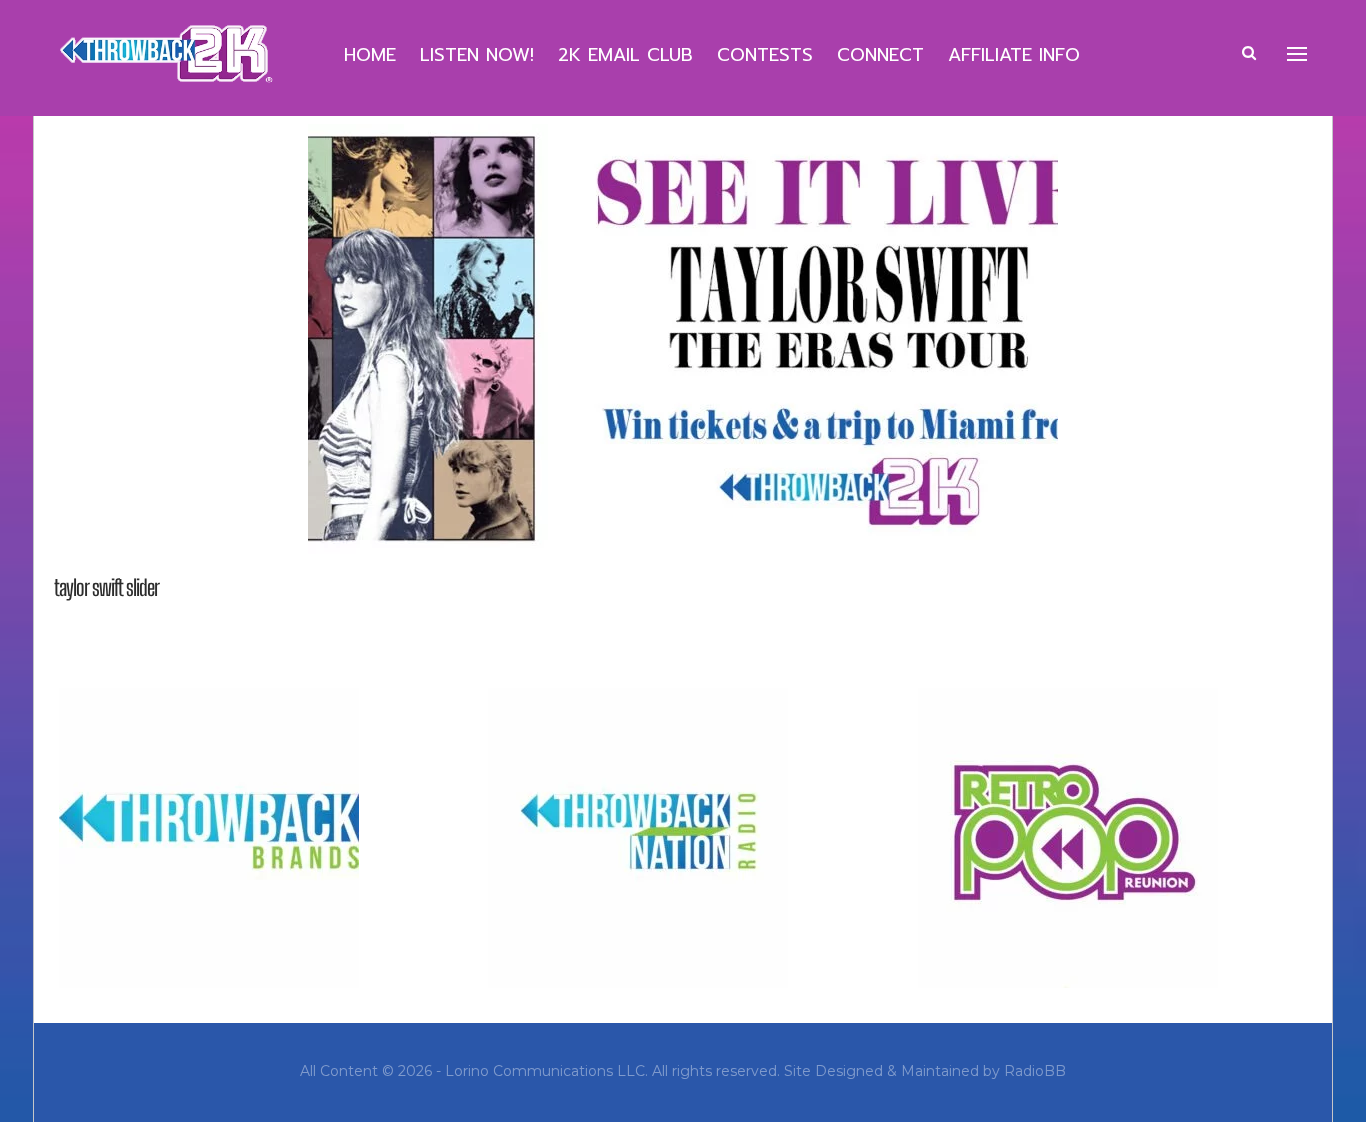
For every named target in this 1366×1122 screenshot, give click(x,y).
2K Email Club (625, 55)
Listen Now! (477, 55)
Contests (765, 55)
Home (370, 55)
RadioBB (1035, 1071)
